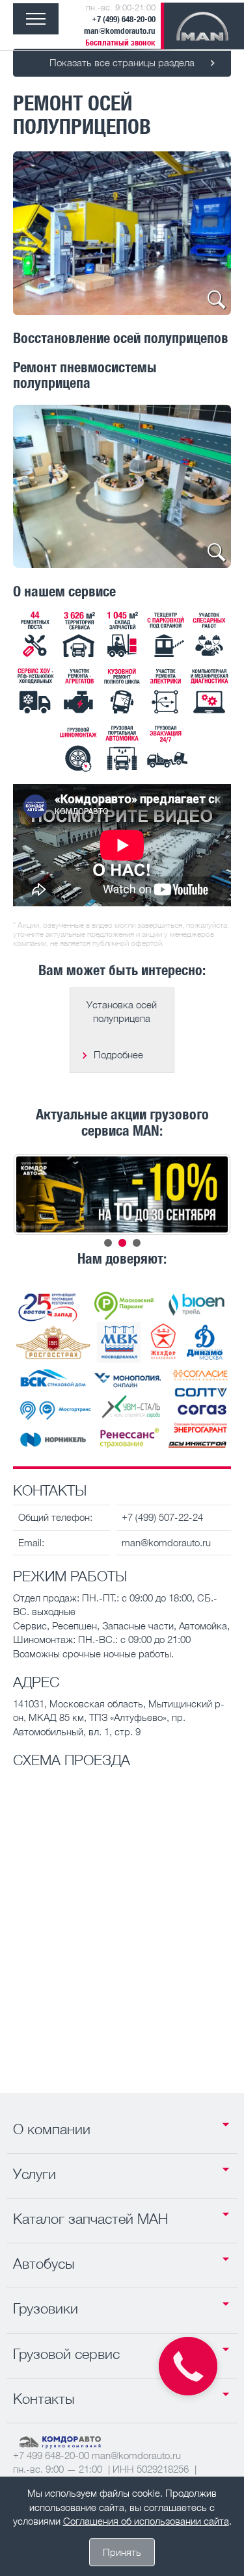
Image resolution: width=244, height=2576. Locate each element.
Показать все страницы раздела (122, 62)
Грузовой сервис (66, 2354)
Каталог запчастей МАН (90, 2219)
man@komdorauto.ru (120, 31)
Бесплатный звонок (120, 43)
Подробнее (118, 1054)
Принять (122, 2552)
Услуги (34, 2174)
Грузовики (46, 2308)
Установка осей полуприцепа (122, 1011)
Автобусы (44, 2264)
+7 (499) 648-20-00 (124, 19)
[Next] (204, 233)
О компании (52, 2129)
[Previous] (40, 233)
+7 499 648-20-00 (51, 2455)
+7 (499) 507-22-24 (162, 1517)
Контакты (44, 2399)
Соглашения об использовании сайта (146, 2521)
